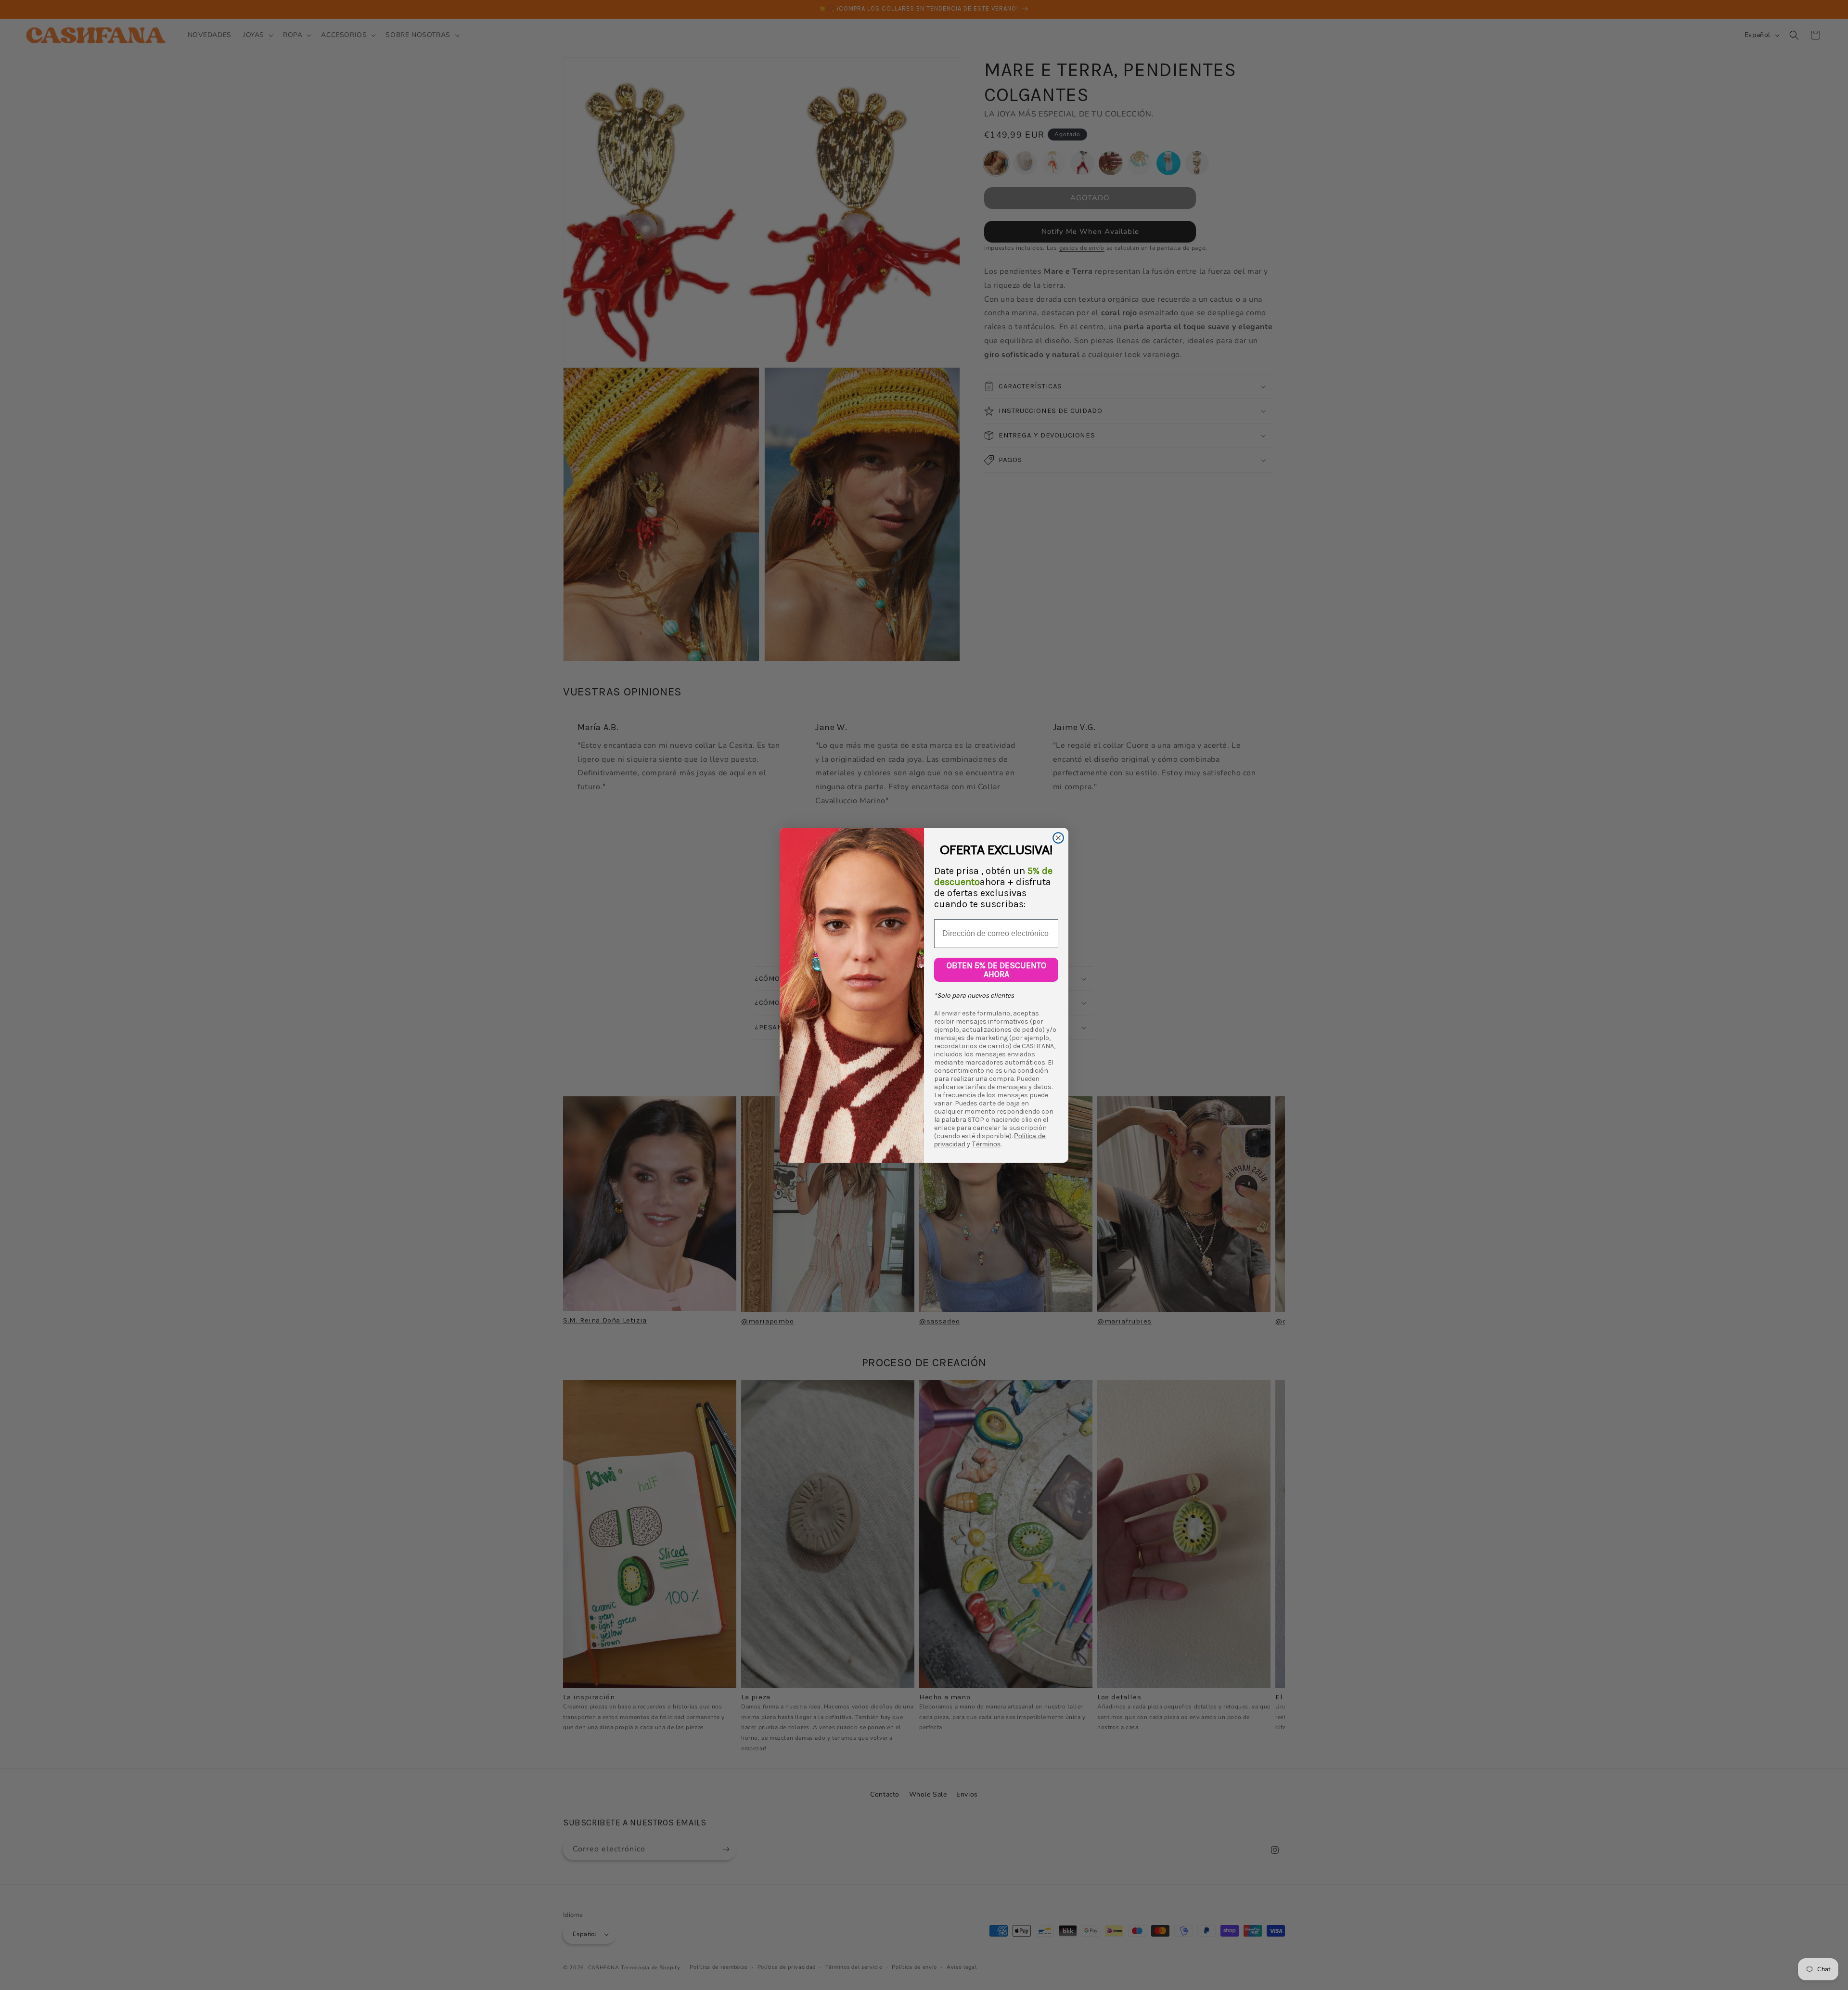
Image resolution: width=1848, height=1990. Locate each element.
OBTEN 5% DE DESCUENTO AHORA (996, 970)
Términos (986, 1144)
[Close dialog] (1058, 838)
